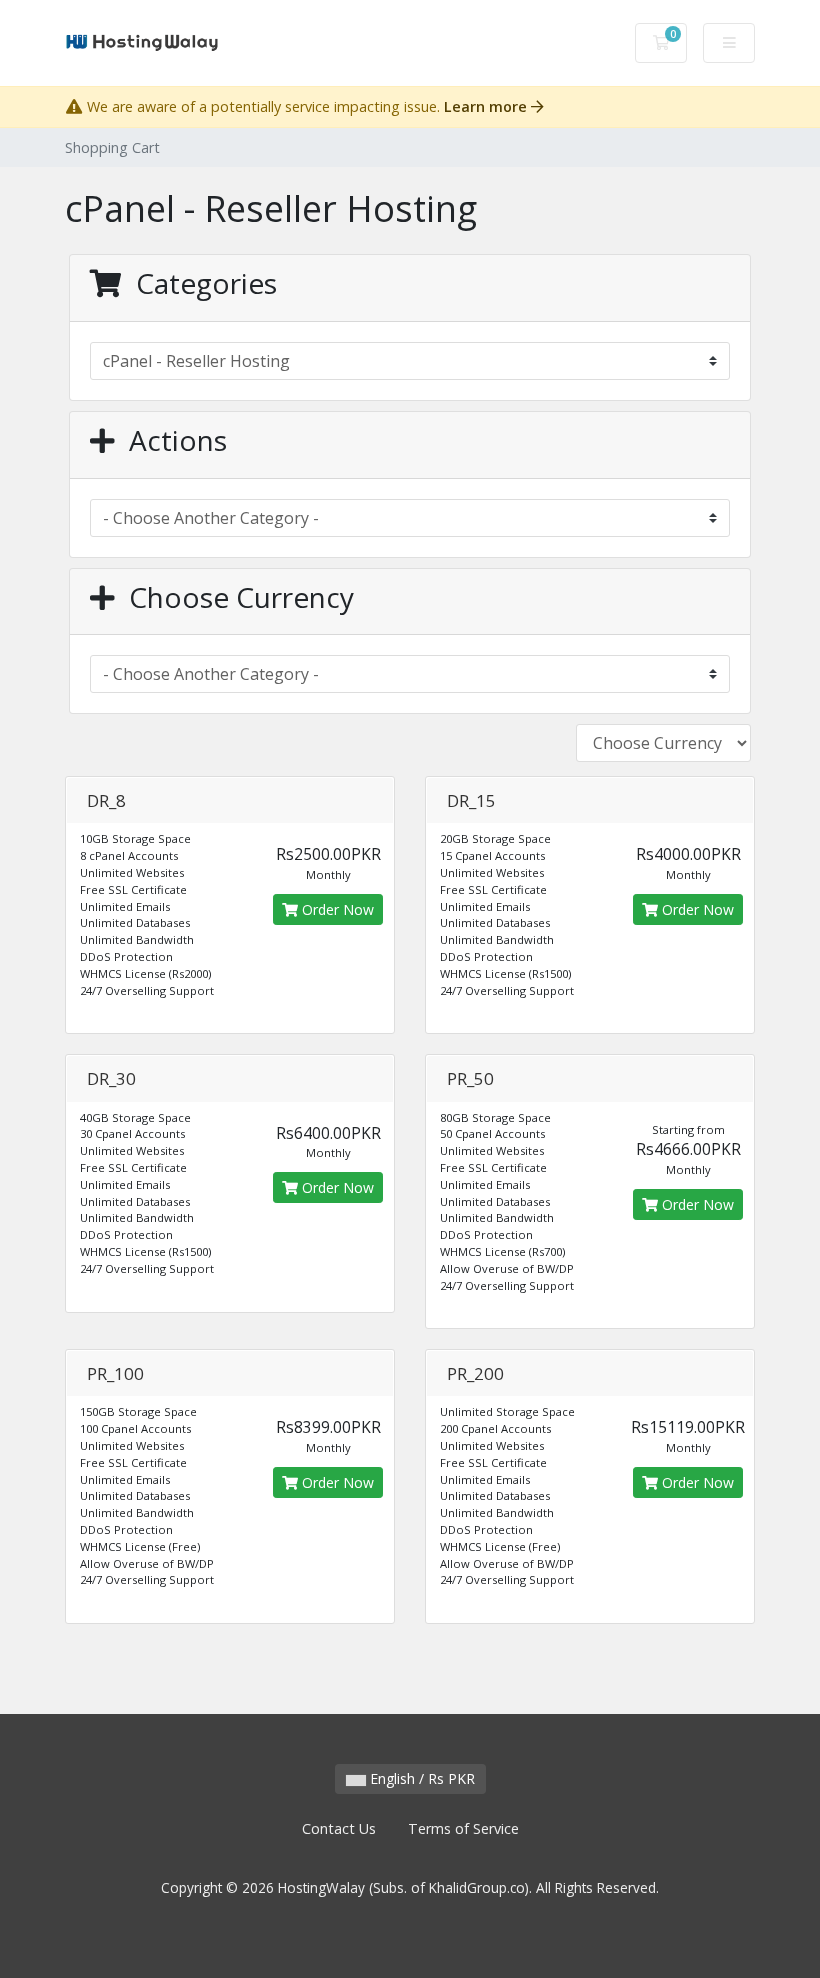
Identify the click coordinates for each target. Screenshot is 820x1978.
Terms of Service (463, 1828)
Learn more (487, 106)
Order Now (336, 909)
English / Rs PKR (420, 1778)
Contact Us (339, 1828)
